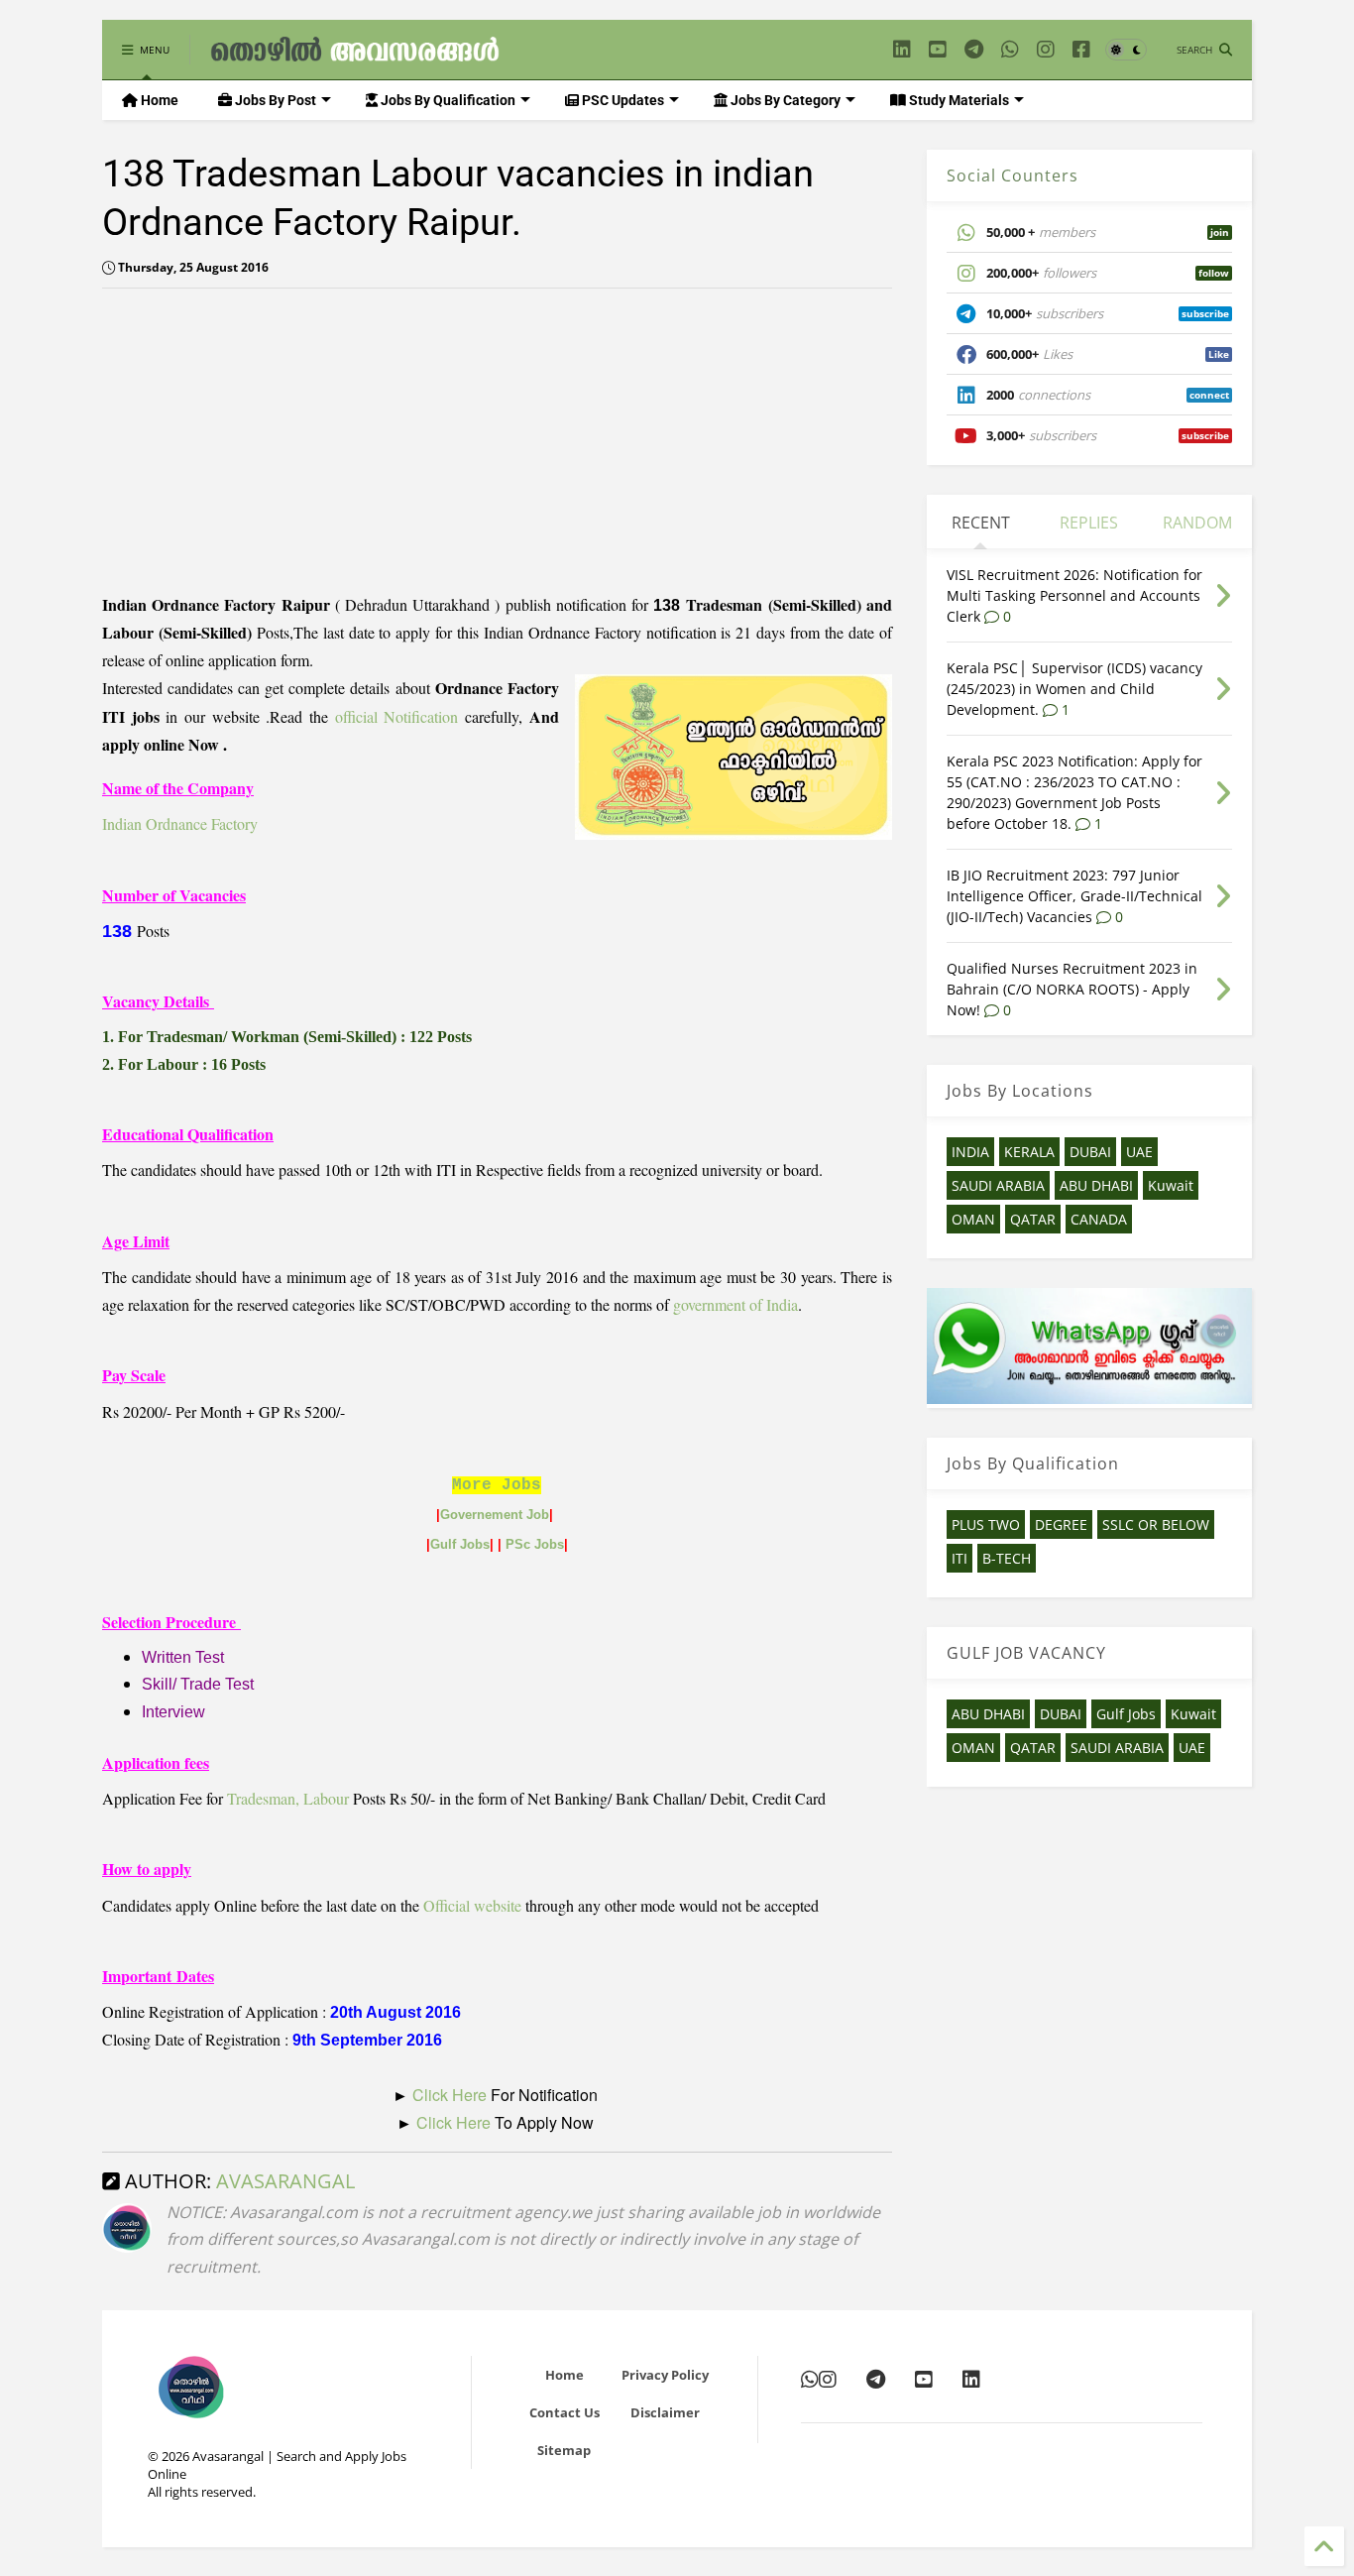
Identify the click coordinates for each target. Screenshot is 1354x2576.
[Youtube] (938, 49)
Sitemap (564, 2450)
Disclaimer (665, 2412)
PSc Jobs (535, 1544)
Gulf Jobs (1126, 1714)
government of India (735, 1304)
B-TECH (1007, 1558)
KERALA (1029, 1152)
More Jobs (497, 1485)
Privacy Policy (665, 2375)
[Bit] (974, 49)
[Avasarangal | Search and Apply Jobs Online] (355, 55)
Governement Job (495, 1515)
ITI (959, 1558)
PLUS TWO (986, 1524)
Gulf (445, 1544)
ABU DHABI (1096, 1185)
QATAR (1033, 1219)
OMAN (973, 1219)
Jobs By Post (274, 100)
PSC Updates (621, 100)
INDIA (970, 1152)
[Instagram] (1046, 49)
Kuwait (1171, 1185)
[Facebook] (1081, 49)
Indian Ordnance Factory (180, 823)
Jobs (475, 1544)
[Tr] (1010, 49)
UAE (1139, 1152)
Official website (472, 1905)
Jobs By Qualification (447, 100)
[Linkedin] (902, 49)
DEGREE (1061, 1524)
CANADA (1099, 1219)
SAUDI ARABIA (998, 1185)
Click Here (451, 2095)
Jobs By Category (784, 100)
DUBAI (1090, 1152)
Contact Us (564, 2412)
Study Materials (958, 100)
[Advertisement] (269, 442)
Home (158, 100)
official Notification (397, 716)
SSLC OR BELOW (1156, 1524)
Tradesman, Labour (288, 1798)
